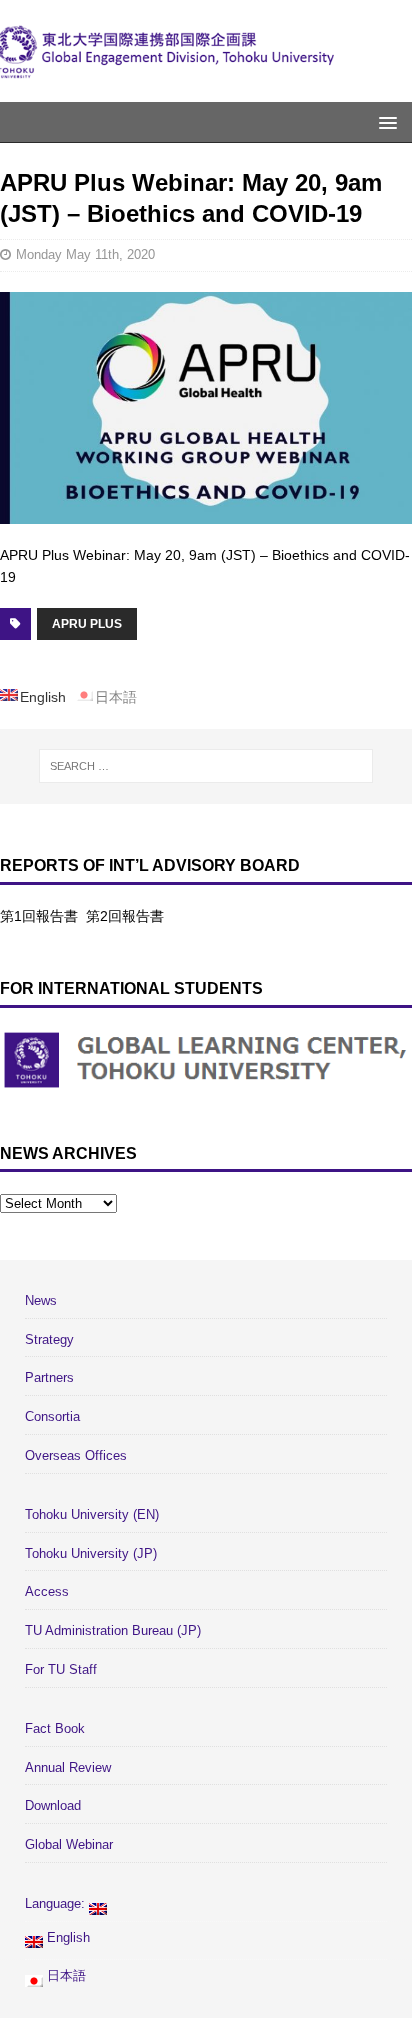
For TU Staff (61, 1669)
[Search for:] (206, 766)
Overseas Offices (76, 1455)
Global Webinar (69, 1844)
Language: (57, 1903)
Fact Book (55, 1728)
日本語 (64, 1975)
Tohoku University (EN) (92, 1514)
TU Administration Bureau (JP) (113, 1630)
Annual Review (68, 1767)
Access (47, 1591)
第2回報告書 (125, 916)
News (41, 1300)
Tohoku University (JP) (91, 1553)
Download (53, 1805)
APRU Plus (87, 624)
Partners (49, 1377)
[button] (384, 121)
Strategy (49, 1339)
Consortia (52, 1416)
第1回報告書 (39, 916)
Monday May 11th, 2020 (85, 254)
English (66, 1937)
